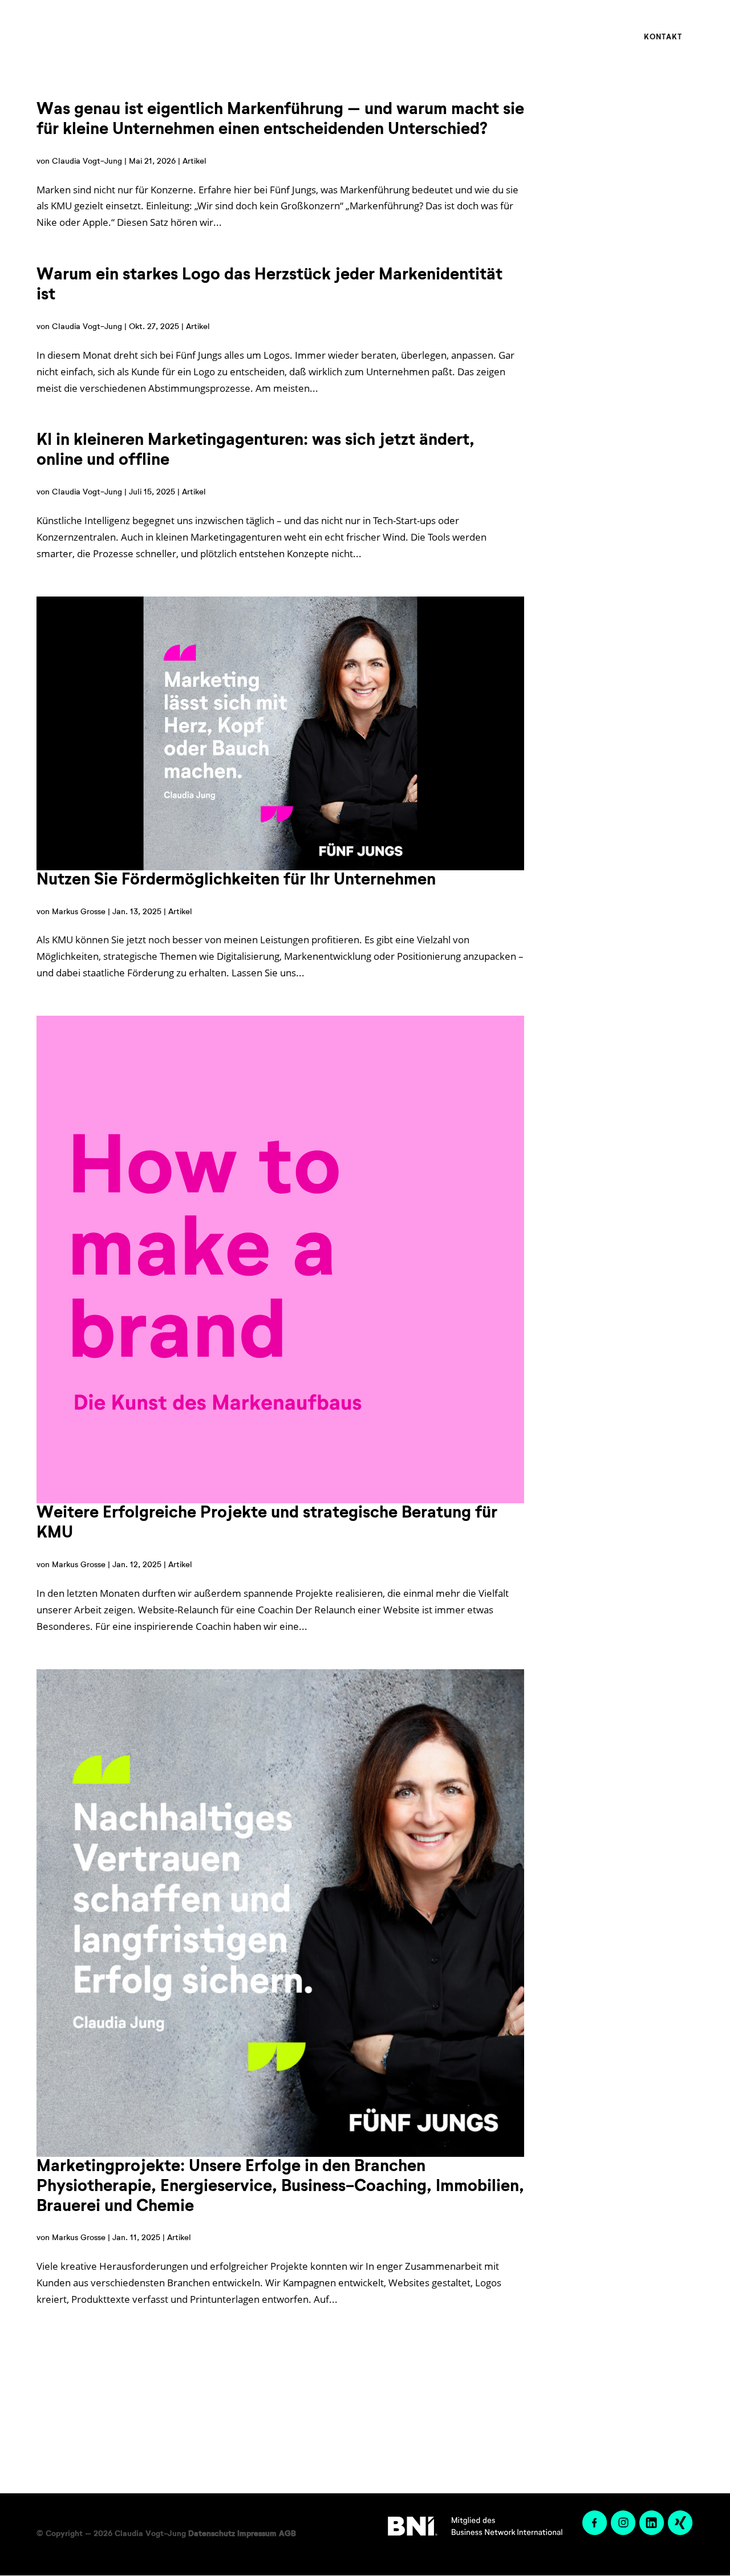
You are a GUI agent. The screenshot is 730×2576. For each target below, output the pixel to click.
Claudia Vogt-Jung (87, 161)
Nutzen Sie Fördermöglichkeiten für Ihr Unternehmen (236, 880)
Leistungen (413, 37)
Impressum (257, 2534)
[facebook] (594, 2533)
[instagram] (622, 2533)
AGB (287, 2534)
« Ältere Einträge (498, 2358)
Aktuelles (588, 37)
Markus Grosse (79, 912)
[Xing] (679, 2533)
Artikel (194, 161)
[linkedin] (651, 2533)
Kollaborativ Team (507, 37)
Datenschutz (212, 2534)
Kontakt (663, 37)
